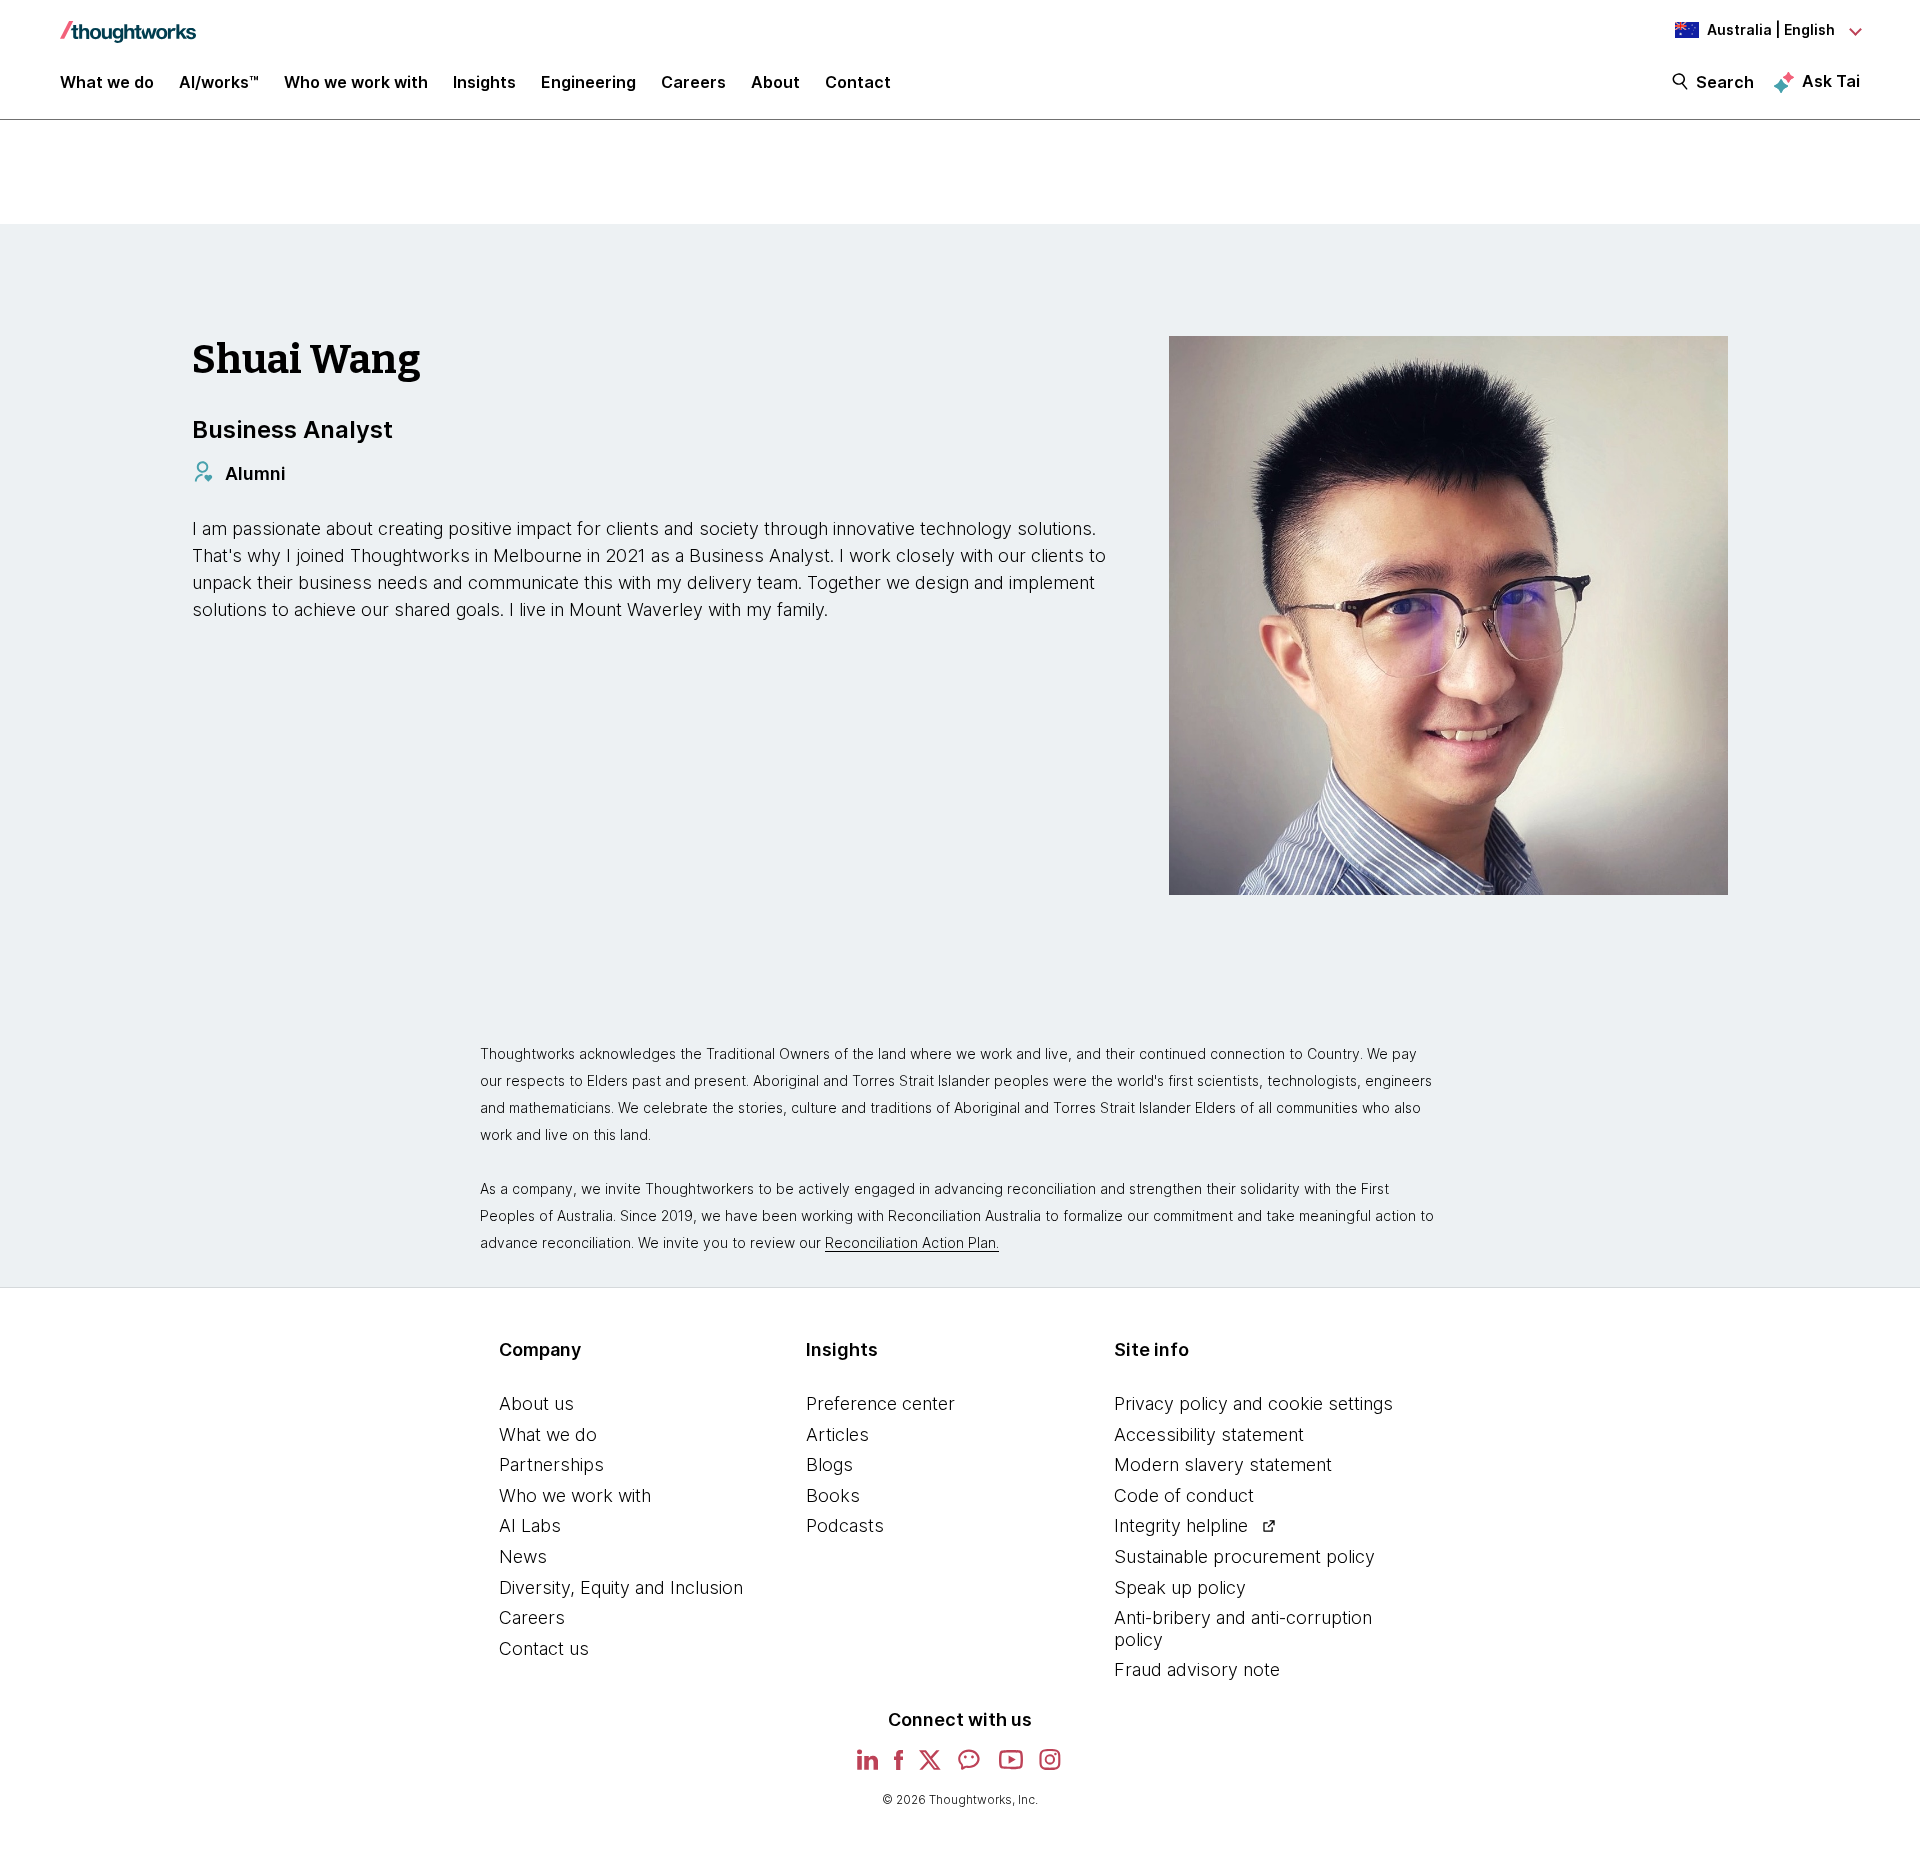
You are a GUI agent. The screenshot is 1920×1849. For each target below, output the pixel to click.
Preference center (880, 1403)
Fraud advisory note (1197, 1669)
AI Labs (530, 1525)
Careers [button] (693, 82)
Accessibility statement (1209, 1434)
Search (1725, 82)
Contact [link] (858, 82)
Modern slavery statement (1223, 1464)
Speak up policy (1180, 1587)
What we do (548, 1434)
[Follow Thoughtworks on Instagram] (1051, 1766)
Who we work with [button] (356, 82)
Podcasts (845, 1525)
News (523, 1556)
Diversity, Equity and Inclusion (621, 1587)
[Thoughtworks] (128, 22)
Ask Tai (1831, 81)
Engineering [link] (588, 82)
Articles (837, 1434)
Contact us (544, 1648)
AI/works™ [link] (219, 82)
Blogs (829, 1464)
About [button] (775, 82)
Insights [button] (484, 82)
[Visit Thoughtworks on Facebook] (899, 1766)
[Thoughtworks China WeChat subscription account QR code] (970, 1766)
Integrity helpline (1181, 1525)
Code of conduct (1184, 1495)
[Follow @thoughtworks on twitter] (930, 1766)
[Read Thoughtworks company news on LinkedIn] (867, 1765)
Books (833, 1495)
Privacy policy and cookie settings (1253, 1403)
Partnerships (551, 1464)
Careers (532, 1617)
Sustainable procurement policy (1244, 1556)
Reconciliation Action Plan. (912, 1242)
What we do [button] (107, 82)
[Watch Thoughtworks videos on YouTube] (1011, 1766)
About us (536, 1403)
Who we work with (575, 1495)
